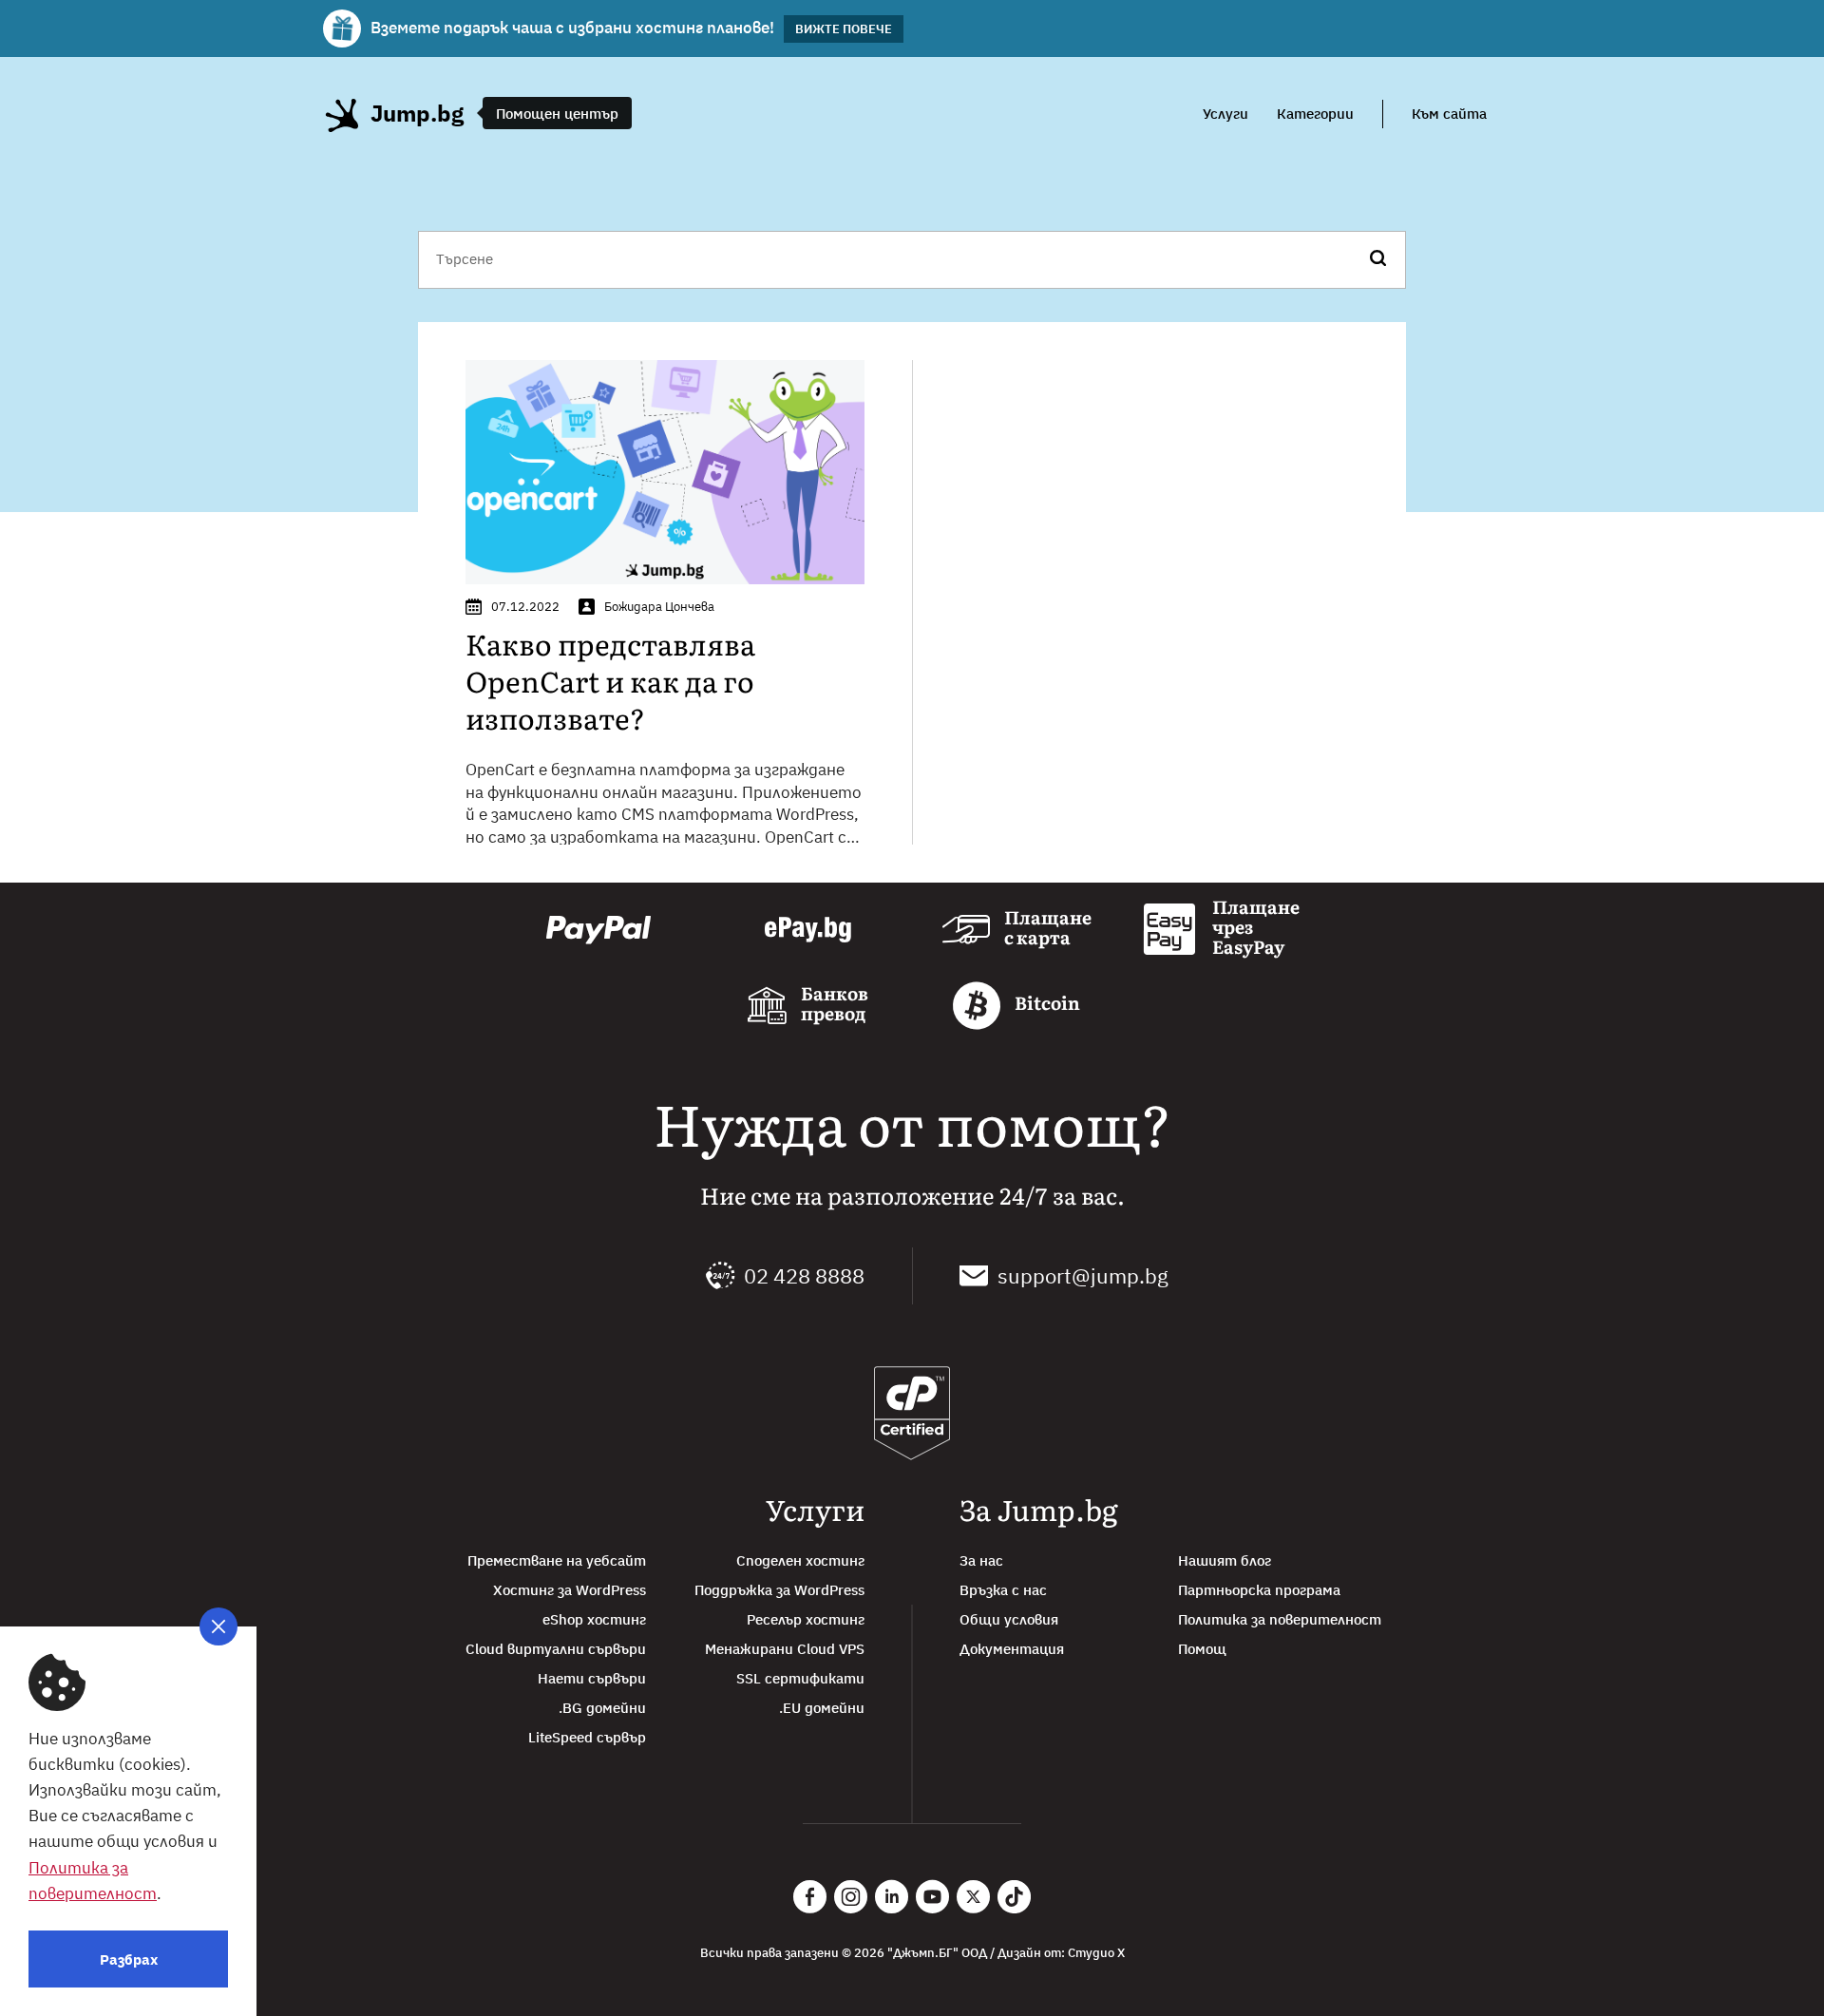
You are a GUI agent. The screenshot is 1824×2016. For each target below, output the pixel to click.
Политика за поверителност (1280, 1619)
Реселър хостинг (806, 1619)
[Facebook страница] (810, 1897)
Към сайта (1449, 114)
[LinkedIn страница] (892, 1897)
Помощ (1202, 1649)
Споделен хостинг (800, 1560)
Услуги (1225, 114)
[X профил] (973, 1897)
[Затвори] (218, 1626)
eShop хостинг (594, 1619)
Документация (1012, 1649)
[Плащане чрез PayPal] (598, 930)
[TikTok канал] (1014, 1897)
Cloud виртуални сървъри (556, 1649)
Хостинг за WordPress (570, 1590)
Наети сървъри (592, 1678)
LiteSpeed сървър (587, 1737)
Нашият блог (1225, 1560)
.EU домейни (822, 1708)
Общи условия (1009, 1619)
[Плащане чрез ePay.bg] (808, 930)
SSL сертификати (800, 1678)
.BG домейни (602, 1708)
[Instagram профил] (851, 1897)
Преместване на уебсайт (557, 1560)
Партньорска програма (1259, 1590)
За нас (981, 1560)
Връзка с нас (1003, 1590)
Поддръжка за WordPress (779, 1590)
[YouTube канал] (932, 1897)
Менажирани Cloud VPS (785, 1649)
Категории (1315, 114)
